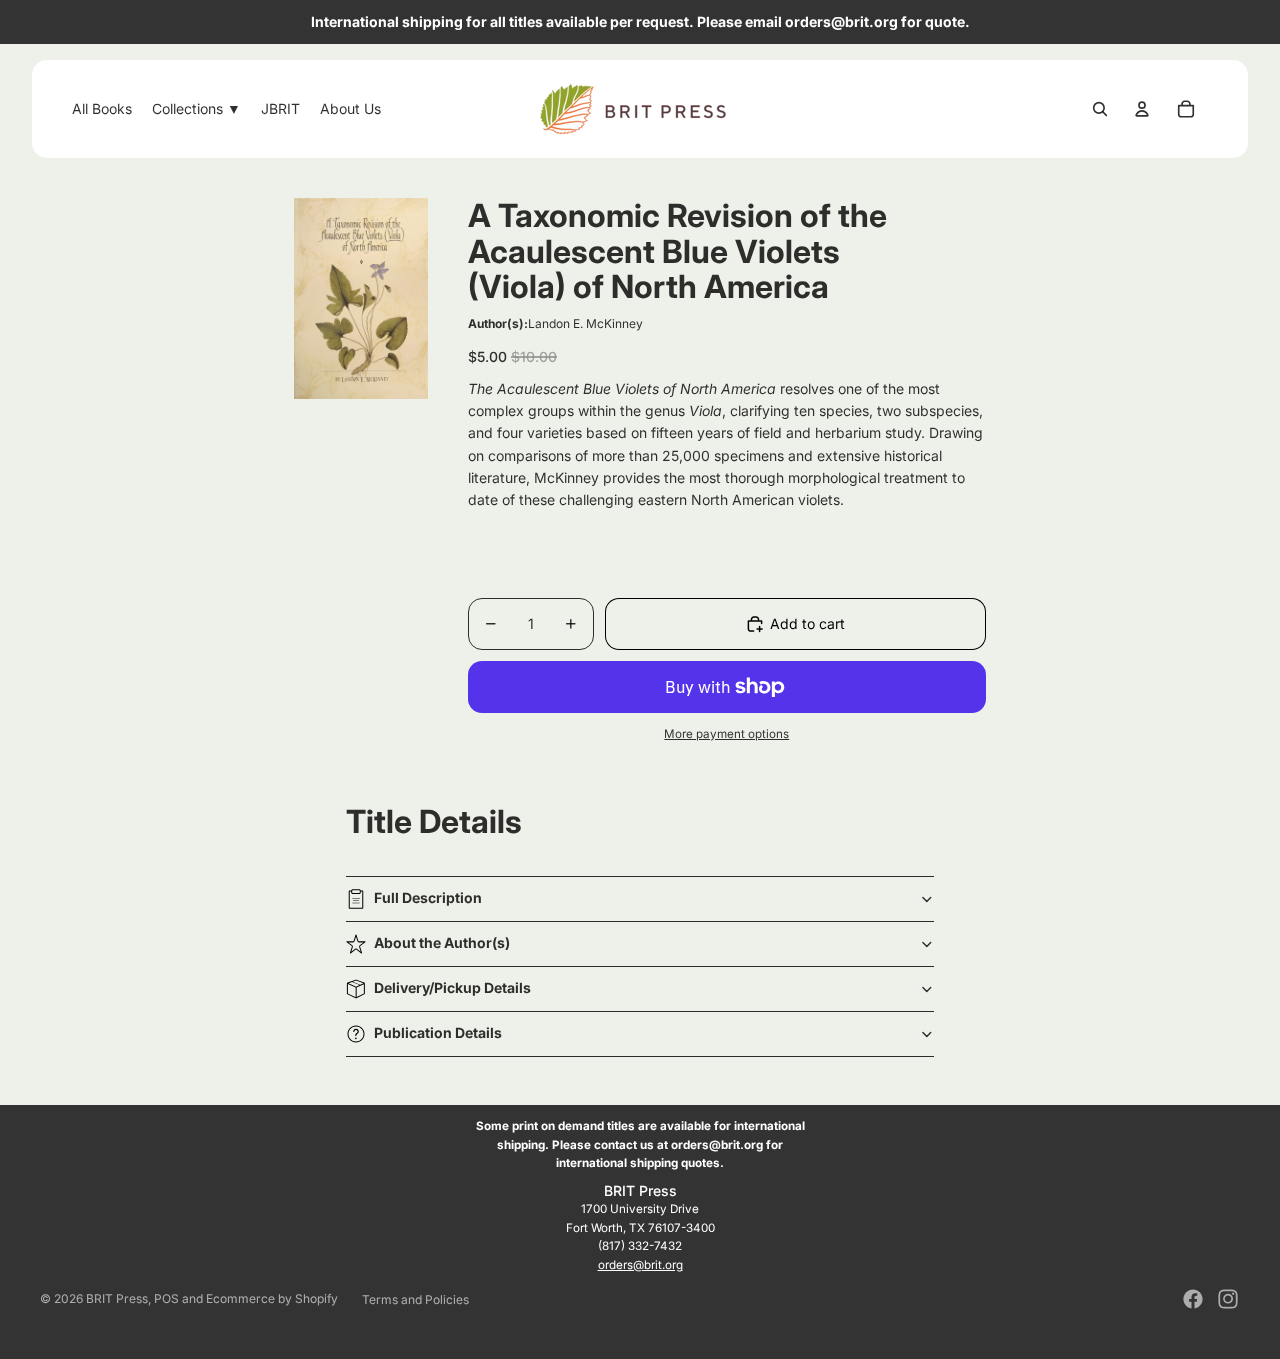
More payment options (726, 734)
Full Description (428, 897)
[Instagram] (1228, 1299)
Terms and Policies (415, 1299)
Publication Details (438, 1032)
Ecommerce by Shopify (272, 1298)
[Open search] (1100, 109)
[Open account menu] (1142, 109)
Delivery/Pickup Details (452, 987)
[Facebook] (1193, 1299)
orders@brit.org (640, 1265)
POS (166, 1298)
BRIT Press (117, 1298)
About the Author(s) (442, 942)
